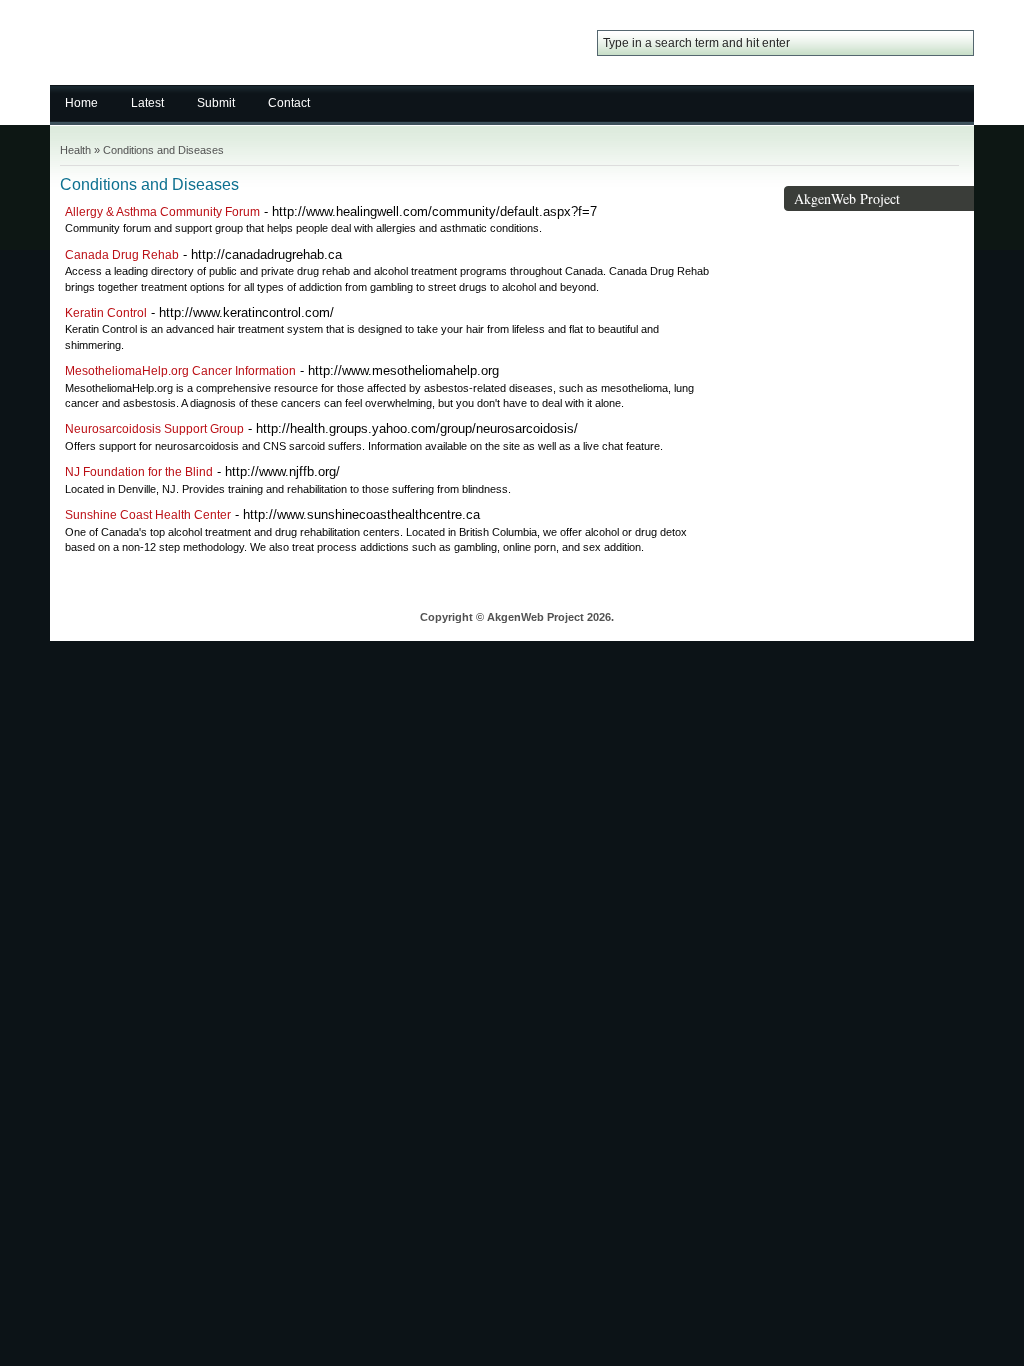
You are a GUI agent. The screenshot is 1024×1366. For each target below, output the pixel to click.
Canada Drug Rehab (122, 255)
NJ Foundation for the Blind (139, 472)
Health (75, 150)
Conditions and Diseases (163, 150)
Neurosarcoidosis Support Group (154, 429)
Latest (147, 103)
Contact (289, 103)
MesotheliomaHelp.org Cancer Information (180, 371)
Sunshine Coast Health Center (148, 515)
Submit (216, 103)
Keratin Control (106, 313)
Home (81, 103)
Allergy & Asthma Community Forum (162, 212)
